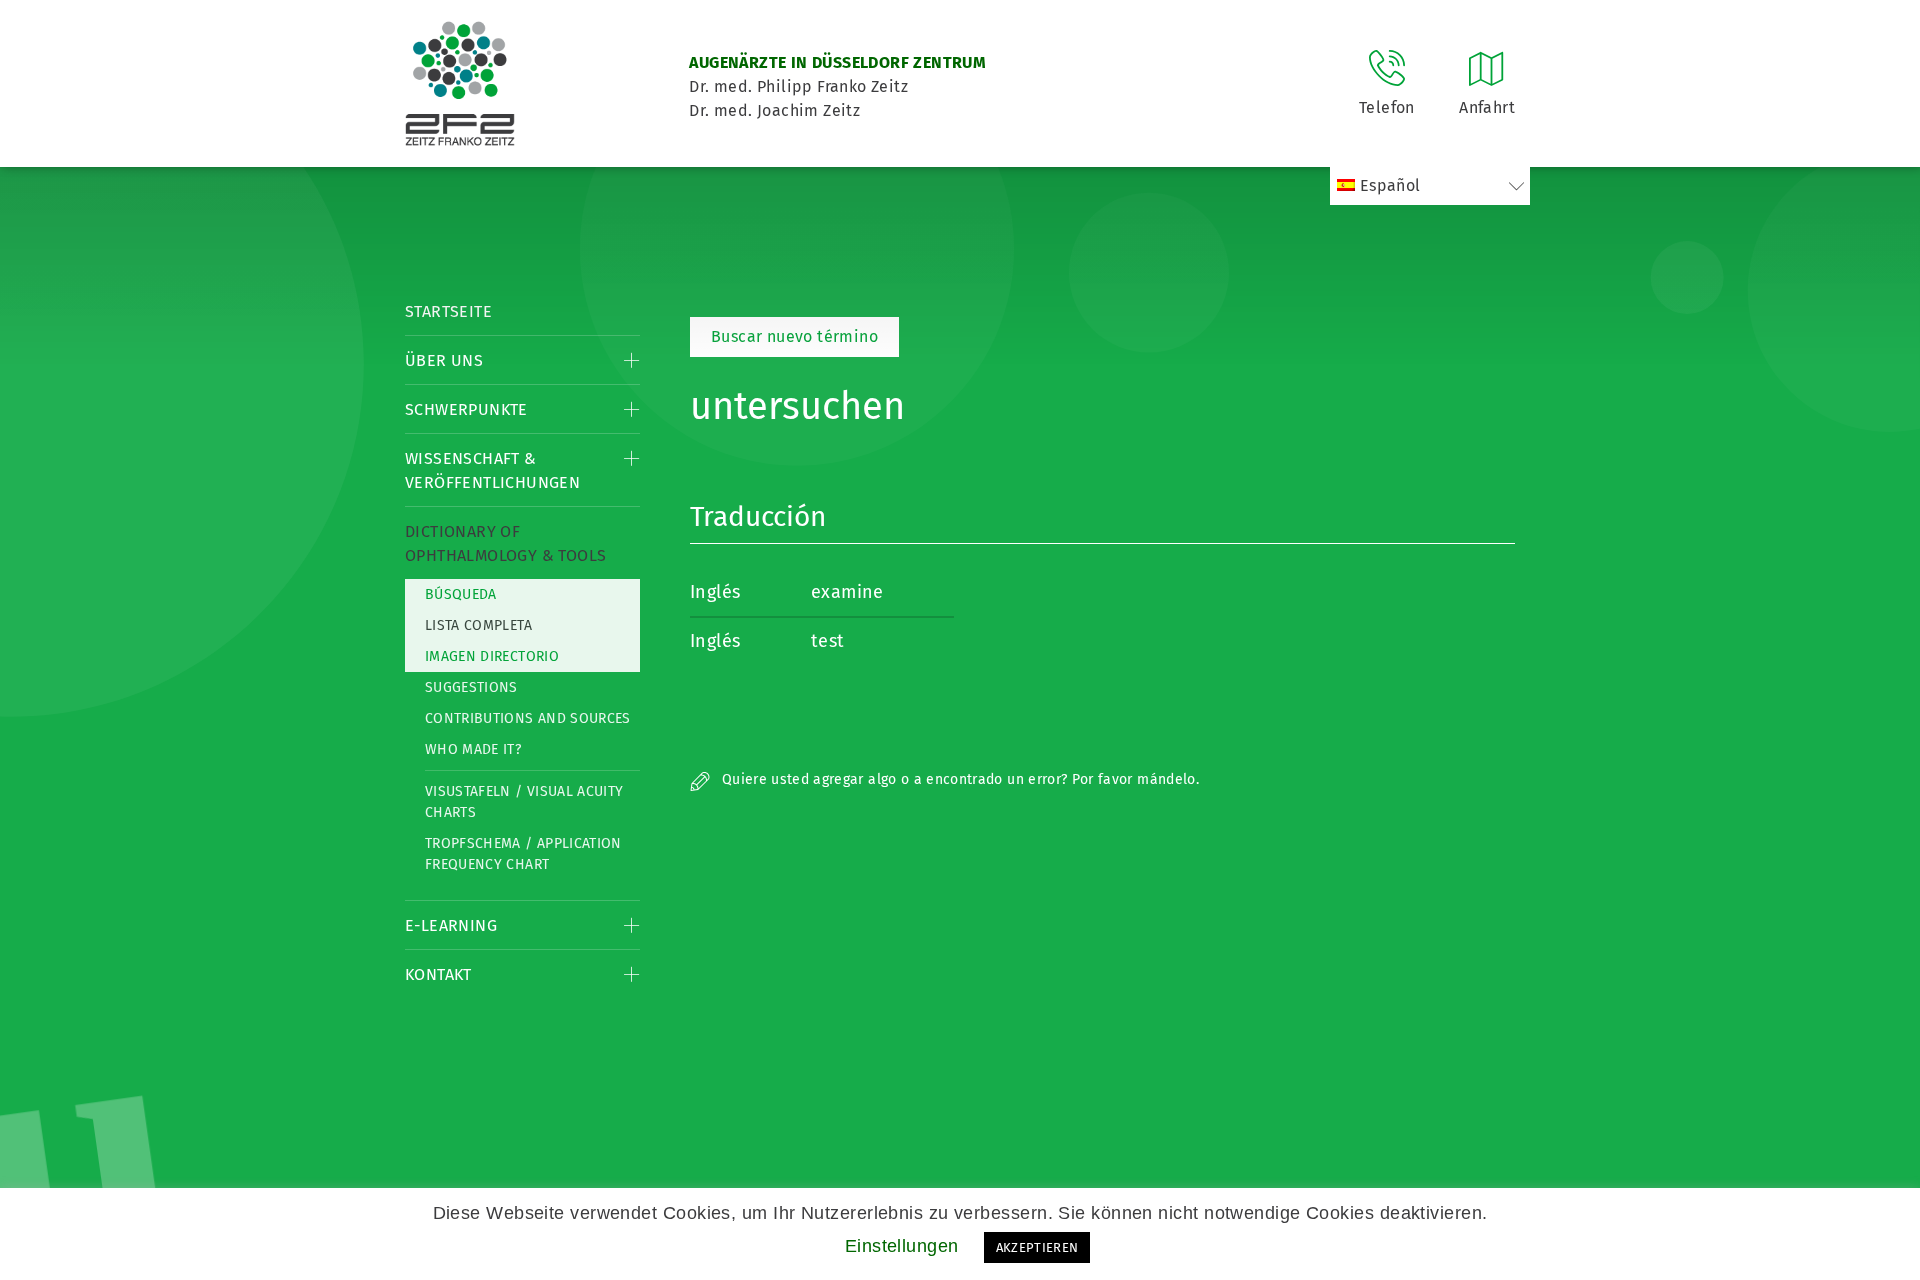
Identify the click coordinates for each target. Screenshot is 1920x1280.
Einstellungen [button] (902, 1246)
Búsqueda (461, 594)
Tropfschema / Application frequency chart (523, 854)
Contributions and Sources (528, 718)
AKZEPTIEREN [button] (1037, 1247)
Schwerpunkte (466, 409)
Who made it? (473, 749)
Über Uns (444, 360)
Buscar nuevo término (794, 336)
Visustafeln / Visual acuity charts (524, 802)
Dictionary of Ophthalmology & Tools (505, 543)
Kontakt (438, 974)
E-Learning (451, 925)
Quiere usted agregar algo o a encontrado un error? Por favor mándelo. (958, 779)
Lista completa (478, 625)
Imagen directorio (492, 656)
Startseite (448, 311)
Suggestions (471, 687)
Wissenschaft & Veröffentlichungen (492, 470)
